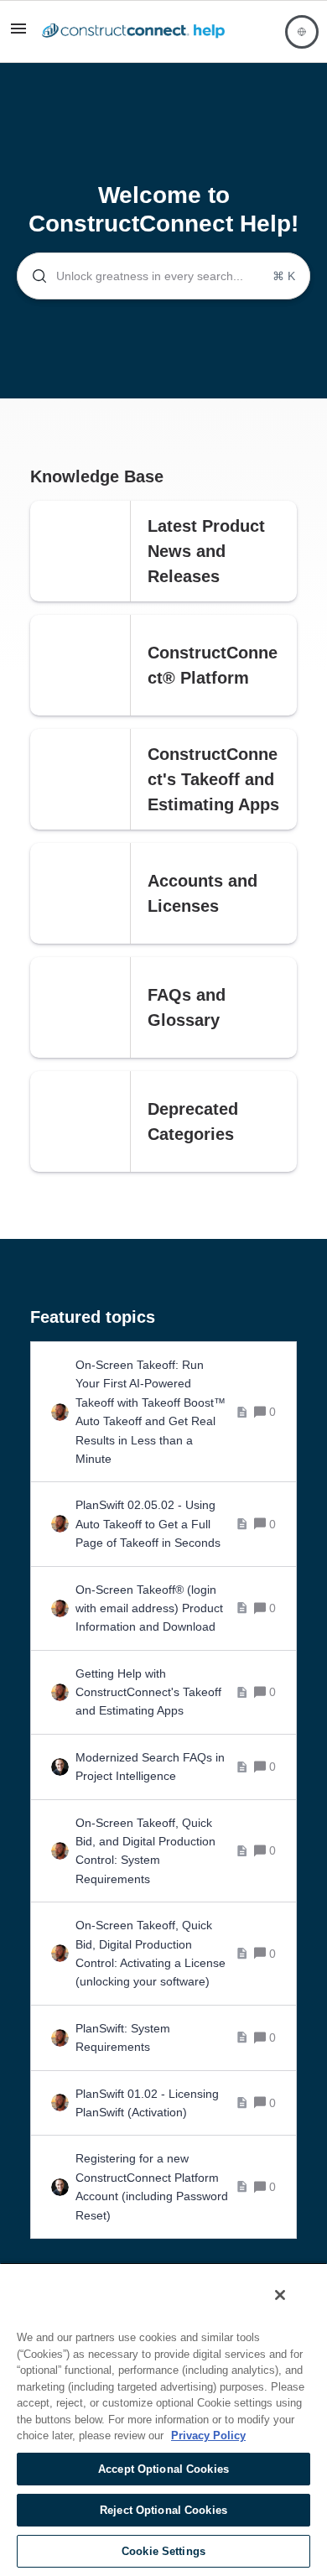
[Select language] (302, 32)
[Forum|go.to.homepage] (133, 32)
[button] (18, 34)
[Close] (280, 2295)
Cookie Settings (163, 2551)
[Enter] (33, 276)
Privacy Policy (208, 2435)
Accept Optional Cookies (163, 2469)
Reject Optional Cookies (163, 2510)
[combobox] (163, 276)
